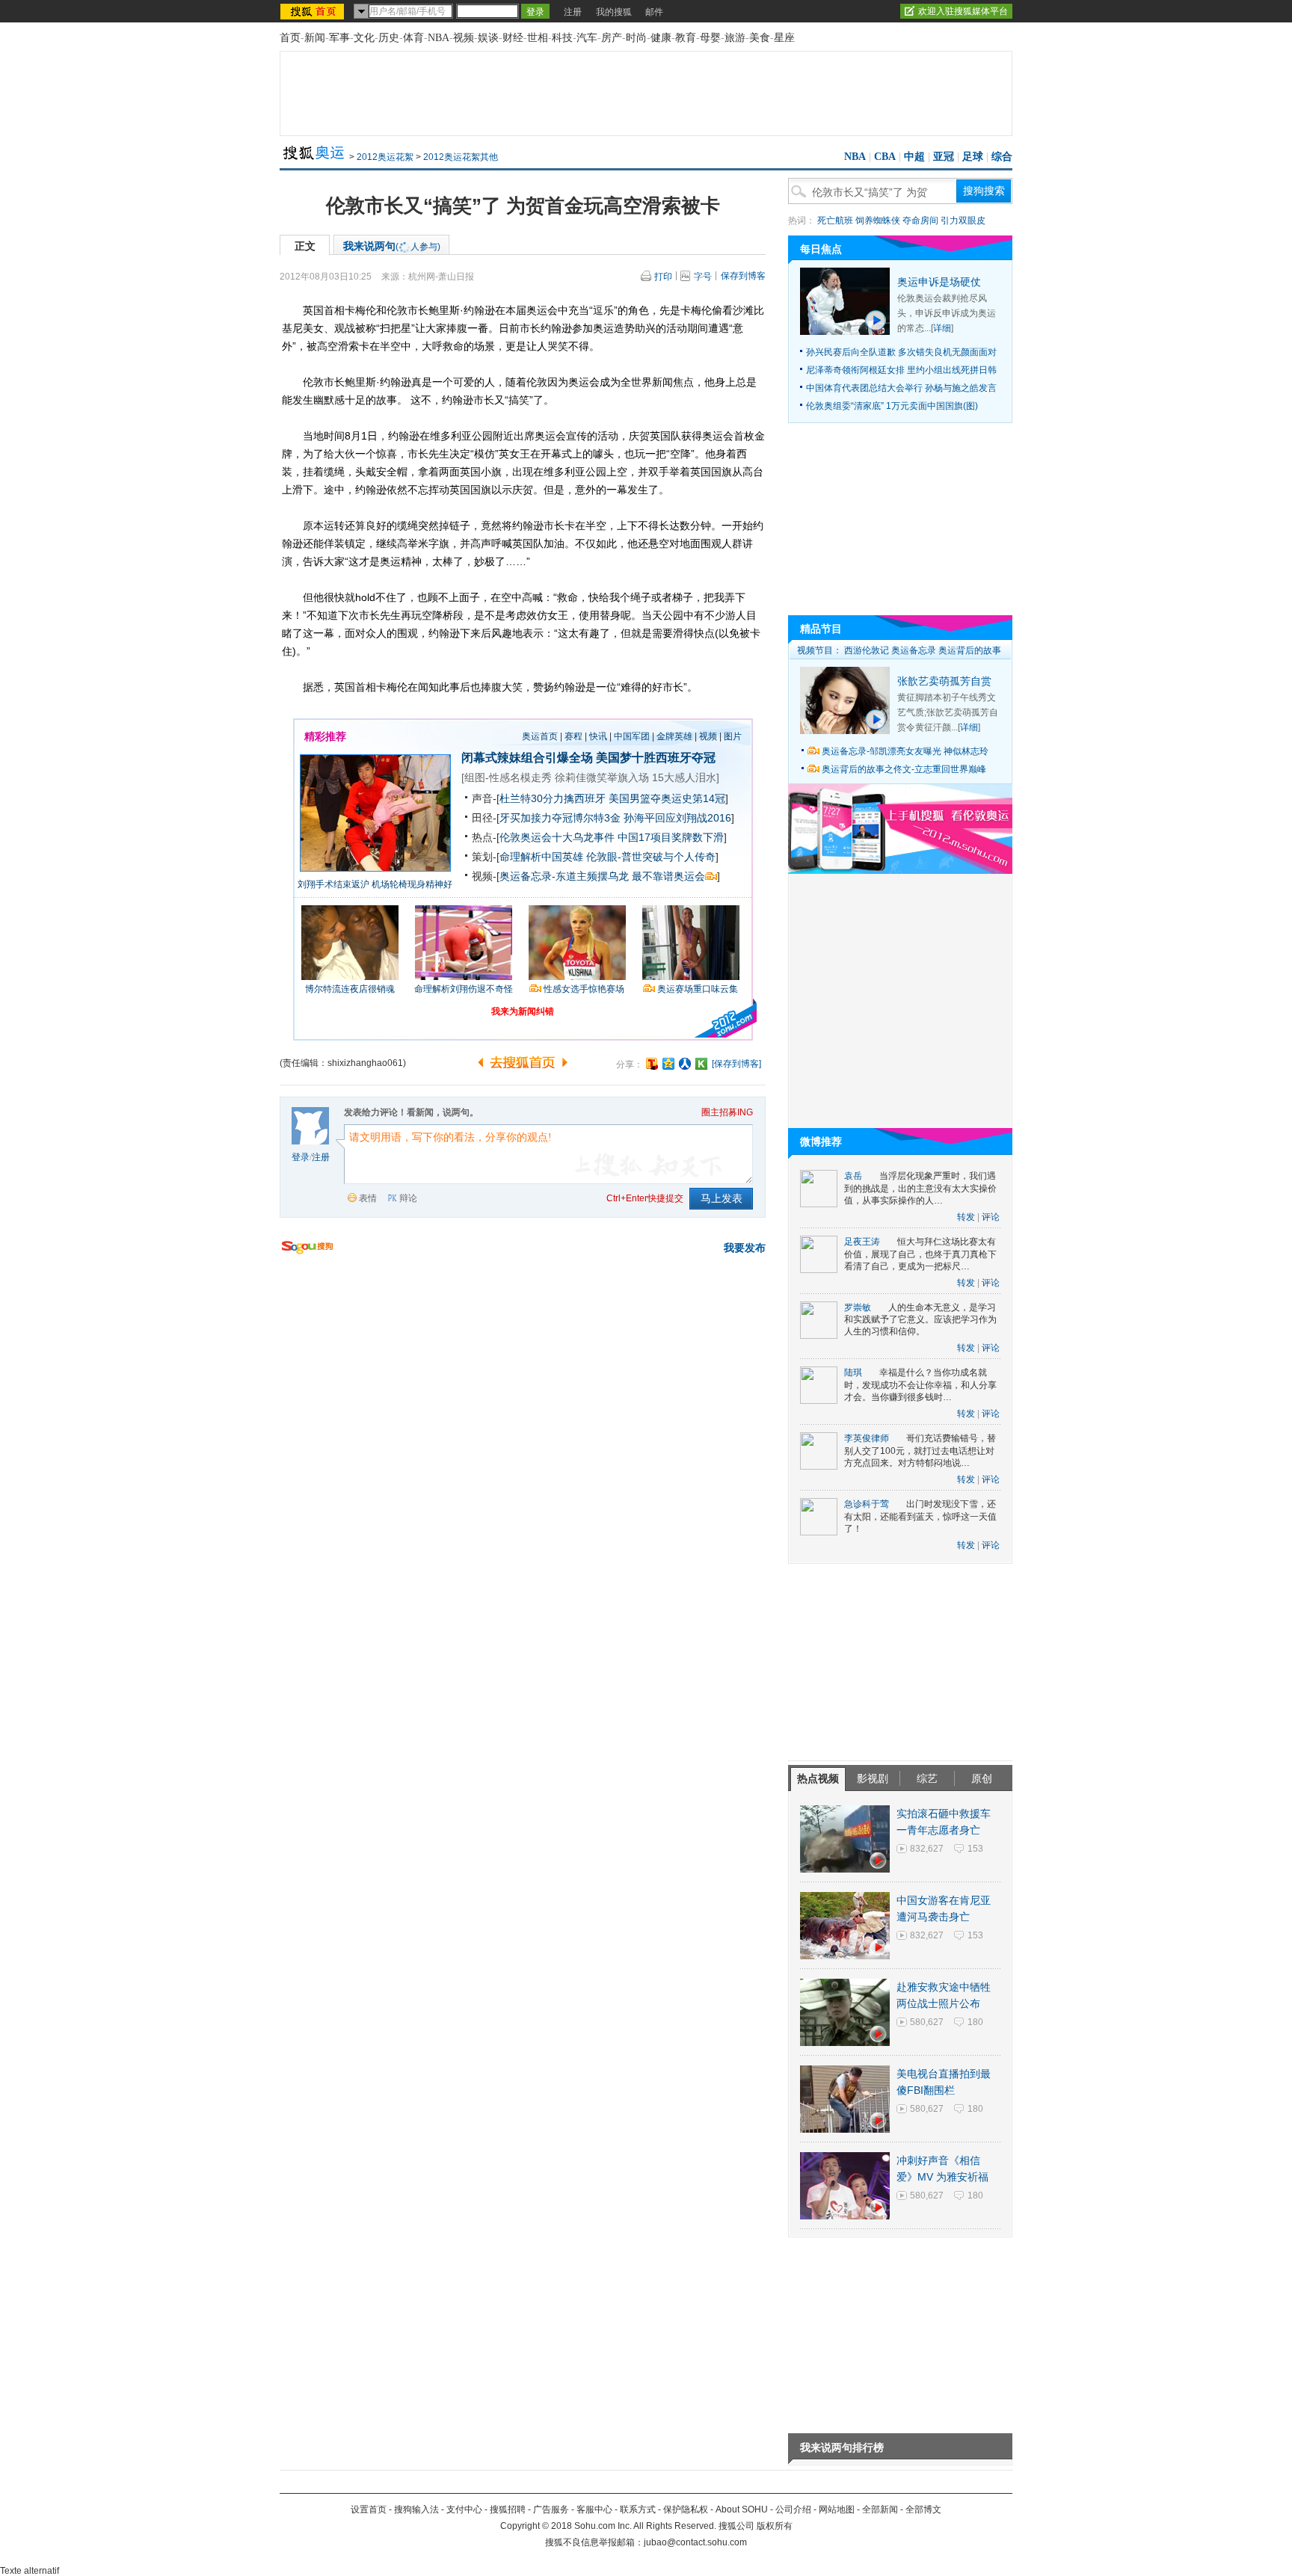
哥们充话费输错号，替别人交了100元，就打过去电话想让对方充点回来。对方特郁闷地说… (920, 1451)
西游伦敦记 (867, 650)
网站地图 (837, 2509)
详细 (942, 328)
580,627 (927, 2022)
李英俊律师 (867, 1438)
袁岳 (853, 1176)
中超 (914, 157)
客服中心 (594, 2509)
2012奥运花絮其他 (461, 157)
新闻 (315, 38)
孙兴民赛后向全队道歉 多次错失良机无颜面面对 (901, 352)
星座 (784, 38)
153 (975, 1849)
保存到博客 (743, 276)
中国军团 (632, 736)
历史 (389, 38)
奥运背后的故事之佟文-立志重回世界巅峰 (904, 769)
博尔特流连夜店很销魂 (350, 989)
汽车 (587, 38)
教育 (686, 38)
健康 (661, 38)
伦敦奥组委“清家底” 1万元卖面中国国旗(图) (892, 406)
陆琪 (853, 1372)
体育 (413, 38)
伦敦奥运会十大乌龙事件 (557, 837)
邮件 (654, 12)
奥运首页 (540, 736)
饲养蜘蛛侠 (878, 221)
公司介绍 (793, 2509)
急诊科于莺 (867, 1504)
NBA (439, 38)
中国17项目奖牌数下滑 (671, 837)
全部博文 (923, 2509)
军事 (339, 38)
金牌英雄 (674, 736)
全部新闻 (880, 2509)
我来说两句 (392, 246)
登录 (301, 1157)
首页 (290, 38)
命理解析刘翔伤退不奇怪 (464, 989)
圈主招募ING (727, 1112)
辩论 (408, 1198)
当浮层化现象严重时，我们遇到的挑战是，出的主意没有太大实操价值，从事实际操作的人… (920, 1188)
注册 (573, 12)
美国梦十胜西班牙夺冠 (656, 758)
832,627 (927, 1849)
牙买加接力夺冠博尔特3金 (560, 818)
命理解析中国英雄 (541, 857)
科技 (562, 38)
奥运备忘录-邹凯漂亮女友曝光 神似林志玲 (905, 751)
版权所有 (775, 2526)
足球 (973, 157)
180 (975, 2022)
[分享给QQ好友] (668, 1064)
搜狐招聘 (508, 2509)
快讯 (598, 736)
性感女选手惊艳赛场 (584, 989)
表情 (368, 1198)
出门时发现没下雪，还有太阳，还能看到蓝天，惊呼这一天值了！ (920, 1516)
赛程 (573, 736)
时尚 (636, 38)
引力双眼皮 (963, 221)
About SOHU (742, 2509)
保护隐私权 (686, 2509)
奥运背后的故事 (970, 650)
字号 (703, 277)
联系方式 (638, 2509)
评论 (991, 1217)
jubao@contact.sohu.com (695, 2542)
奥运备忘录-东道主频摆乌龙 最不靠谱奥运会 (602, 876)
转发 (966, 1217)
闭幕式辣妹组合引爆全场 (527, 758)
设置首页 (369, 2509)
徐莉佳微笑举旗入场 (602, 777)
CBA (885, 157)
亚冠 (944, 157)
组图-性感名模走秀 (508, 777)
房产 (612, 38)
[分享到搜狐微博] (652, 1064)
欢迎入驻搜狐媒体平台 (963, 11)
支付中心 (464, 2509)
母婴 (710, 38)
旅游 (735, 38)
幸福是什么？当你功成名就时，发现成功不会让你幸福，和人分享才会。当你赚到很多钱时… (920, 1385)
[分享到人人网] (685, 1064)
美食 (760, 38)
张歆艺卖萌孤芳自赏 (944, 681)
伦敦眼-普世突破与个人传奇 (651, 857)
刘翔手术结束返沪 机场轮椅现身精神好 (375, 884)
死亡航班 (835, 221)
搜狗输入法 (416, 2509)
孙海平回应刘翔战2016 (677, 818)
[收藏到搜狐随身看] (701, 1064)
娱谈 (488, 38)
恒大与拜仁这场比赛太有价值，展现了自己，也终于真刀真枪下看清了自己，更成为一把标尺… (920, 1254)
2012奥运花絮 (385, 157)
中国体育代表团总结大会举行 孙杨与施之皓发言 (901, 388)
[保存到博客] (736, 1064)
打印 (663, 277)
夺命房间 (920, 221)
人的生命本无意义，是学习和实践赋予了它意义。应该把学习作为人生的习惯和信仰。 (920, 1320)
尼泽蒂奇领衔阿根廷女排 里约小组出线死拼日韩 (901, 370)
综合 (1002, 157)
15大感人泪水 (684, 777)
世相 (538, 38)
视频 (464, 38)
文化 (364, 38)
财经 (513, 38)
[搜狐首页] (314, 11)
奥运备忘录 (914, 650)
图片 (733, 736)
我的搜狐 (614, 12)
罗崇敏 (858, 1307)
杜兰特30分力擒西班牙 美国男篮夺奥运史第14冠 (612, 798)
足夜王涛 (862, 1242)
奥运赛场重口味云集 (698, 989)
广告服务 (551, 2509)
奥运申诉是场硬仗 (939, 282)
